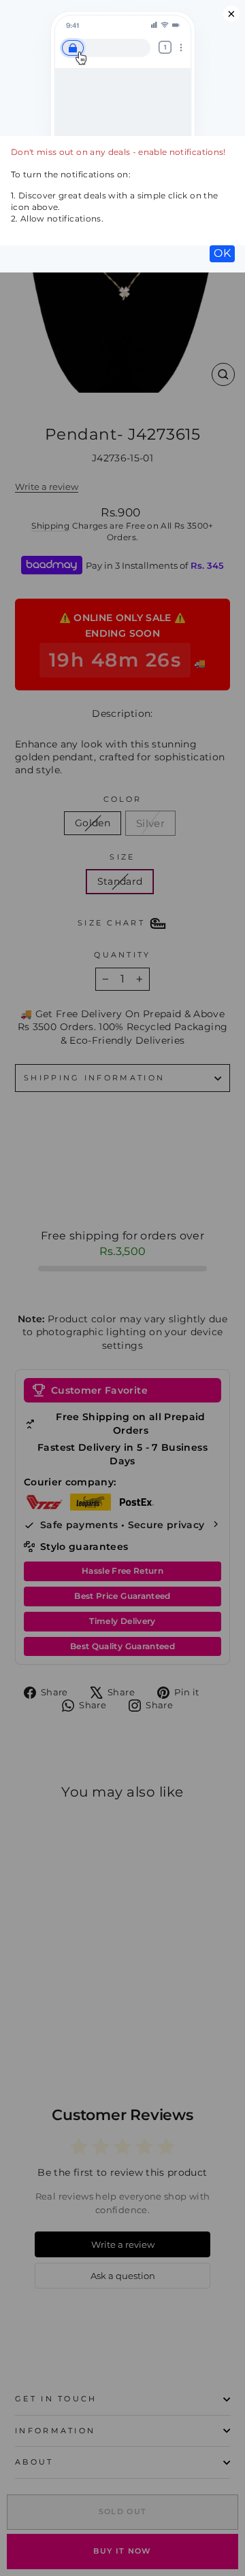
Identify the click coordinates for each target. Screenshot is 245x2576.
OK (222, 253)
